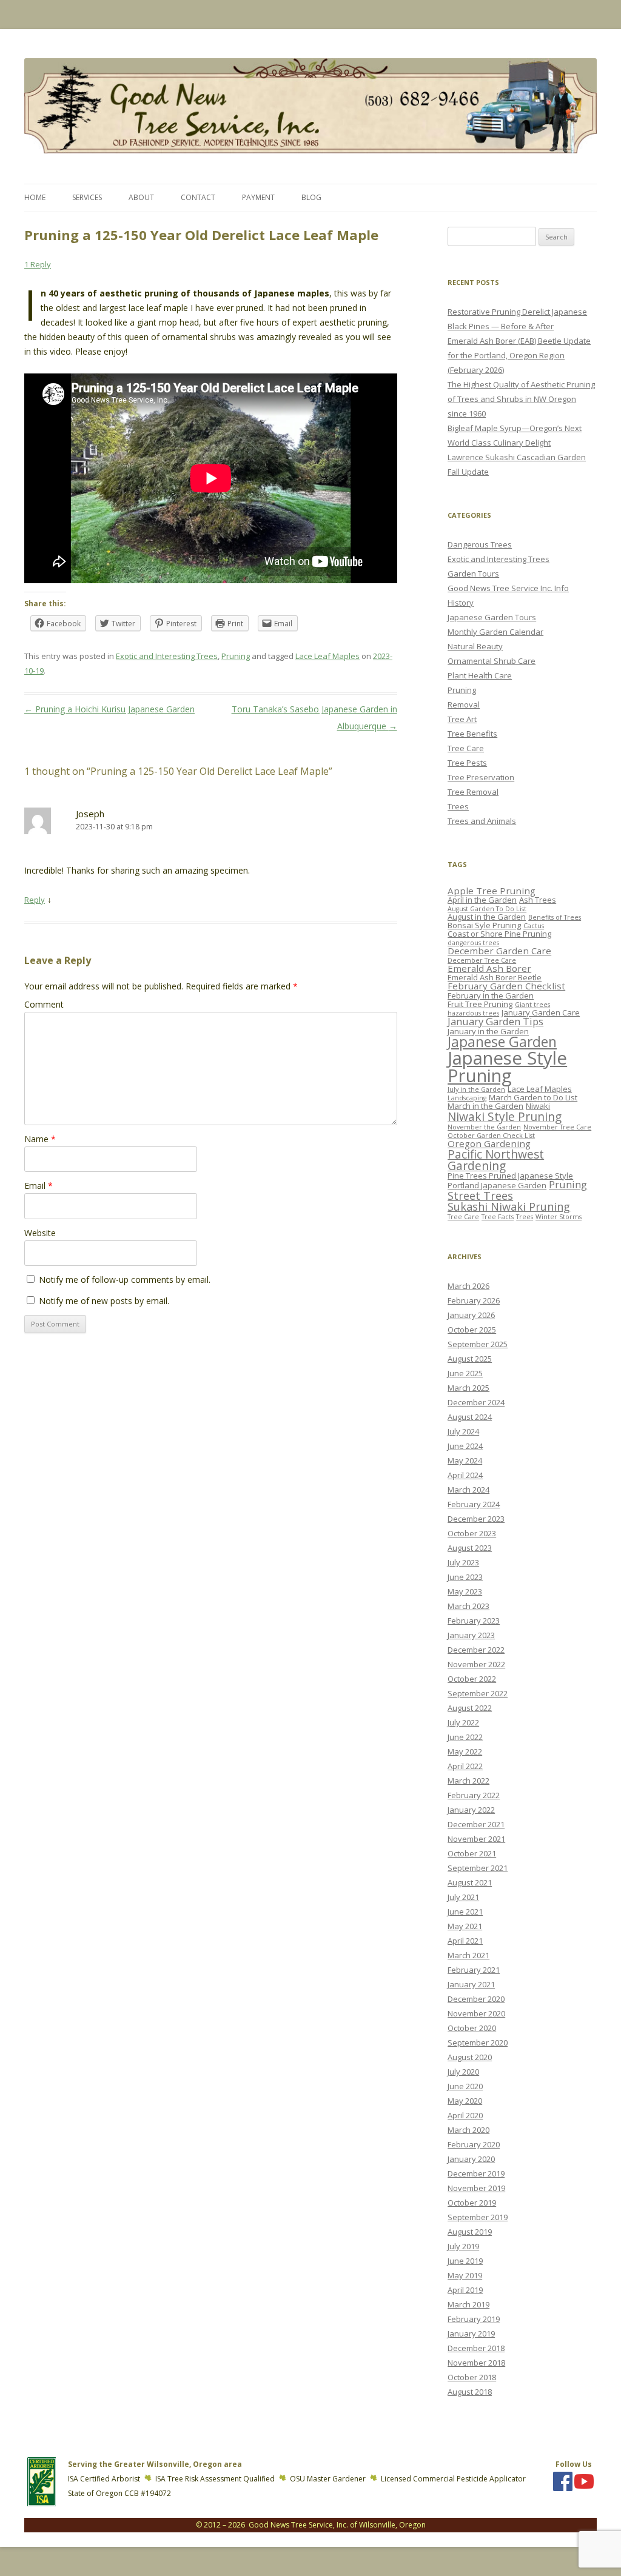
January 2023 (471, 1635)
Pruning (236, 656)
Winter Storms (559, 1217)
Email (39, 1186)
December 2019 (476, 2173)
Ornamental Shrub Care (492, 661)
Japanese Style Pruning (507, 1067)
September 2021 (478, 1868)
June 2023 (465, 1577)
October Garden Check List (491, 1136)
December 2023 (476, 1519)
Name (40, 1139)
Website (40, 1233)
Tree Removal (473, 792)
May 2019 (465, 2275)
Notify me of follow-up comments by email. (125, 1280)
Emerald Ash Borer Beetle (495, 977)
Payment (258, 197)
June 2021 (465, 1912)
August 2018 (470, 2392)
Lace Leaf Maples (327, 656)
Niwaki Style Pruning (505, 1116)
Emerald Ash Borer (489, 968)
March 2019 (468, 2304)
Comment (44, 1004)
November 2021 (476, 1839)
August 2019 (470, 2232)
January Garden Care (541, 1012)
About (141, 197)
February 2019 (474, 2319)
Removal (464, 704)
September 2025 (478, 1344)
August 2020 (470, 2057)
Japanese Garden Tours (492, 617)
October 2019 (472, 2203)
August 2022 (470, 1708)
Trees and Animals (482, 821)
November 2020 (476, 2013)
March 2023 (468, 1606)
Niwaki (538, 1106)
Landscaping (467, 1098)
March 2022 (468, 1781)
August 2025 (470, 1359)
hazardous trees (473, 1013)
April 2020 (465, 2115)
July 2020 (463, 2072)
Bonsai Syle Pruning (484, 925)
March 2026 (468, 1286)
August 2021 (470, 1882)
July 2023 (463, 1562)
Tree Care (466, 748)
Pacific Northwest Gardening (496, 1160)
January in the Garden (488, 1031)
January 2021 (471, 1984)
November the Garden (484, 1127)
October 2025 (472, 1330)
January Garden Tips (495, 1021)
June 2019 (465, 2261)
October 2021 (472, 1853)
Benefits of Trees (555, 917)
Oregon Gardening (489, 1143)
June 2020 (465, 2086)
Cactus (534, 926)
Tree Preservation (481, 777)
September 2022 (478, 1693)
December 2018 (476, 2348)
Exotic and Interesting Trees (167, 656)
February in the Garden (491, 995)
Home (35, 197)
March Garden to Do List (533, 1097)
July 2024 (463, 1431)
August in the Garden (487, 917)
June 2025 (465, 1373)
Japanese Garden (502, 1042)
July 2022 (463, 1722)
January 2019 (471, 2333)
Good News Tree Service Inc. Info (508, 588)
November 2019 (476, 2188)
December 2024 (476, 1402)
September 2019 (478, 2217)
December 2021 (476, 1824)
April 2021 (465, 1941)
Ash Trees (538, 900)
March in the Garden (485, 1106)
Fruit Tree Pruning (480, 1004)
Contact (198, 197)
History (461, 603)
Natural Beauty (475, 646)
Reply (35, 900)
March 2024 (468, 1490)
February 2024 (474, 1504)
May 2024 (465, 1460)
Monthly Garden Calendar (495, 632)
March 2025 (468, 1388)
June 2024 (465, 1446)
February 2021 (474, 1970)
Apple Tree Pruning (492, 891)
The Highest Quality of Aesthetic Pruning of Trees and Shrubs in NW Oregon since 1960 (521, 399)
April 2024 (465, 1475)
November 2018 (476, 2363)
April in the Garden (482, 900)
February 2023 (474, 1621)
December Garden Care (499, 951)
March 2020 (468, 2130)
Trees (458, 806)
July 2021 (463, 1897)
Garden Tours (473, 574)
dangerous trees (473, 943)
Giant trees (532, 1005)
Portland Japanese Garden (497, 1185)
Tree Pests (467, 763)
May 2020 (465, 2101)
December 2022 (476, 1650)
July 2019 (463, 2246)
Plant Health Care (480, 675)
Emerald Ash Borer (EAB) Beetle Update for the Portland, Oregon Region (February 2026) (519, 355)
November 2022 (476, 1664)
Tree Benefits (472, 734)
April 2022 (465, 1766)
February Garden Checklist (506, 986)
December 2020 (476, 1999)
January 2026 (471, 1315)
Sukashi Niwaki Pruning (509, 1206)
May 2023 (465, 1591)
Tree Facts (498, 1217)
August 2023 (470, 1548)
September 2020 (478, 2042)
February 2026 (474, 1300)
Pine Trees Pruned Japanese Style (510, 1176)
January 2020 (471, 2159)
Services (87, 197)
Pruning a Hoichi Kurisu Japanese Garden (109, 709)
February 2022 (474, 1795)
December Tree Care (482, 960)
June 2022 (465, 1737)
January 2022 (471, 1810)
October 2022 (472, 1679)
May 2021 (465, 1926)
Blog (311, 197)
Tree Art (462, 719)
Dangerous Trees (480, 544)
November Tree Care (557, 1127)
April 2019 (465, 2290)
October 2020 (472, 2028)
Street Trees (480, 1196)
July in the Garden (476, 1089)
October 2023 (472, 1533)
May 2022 (465, 1751)
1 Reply (38, 264)
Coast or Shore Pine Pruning (499, 934)
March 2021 (468, 1955)
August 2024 (470, 1417)
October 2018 (472, 2377)
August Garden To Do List (487, 909)
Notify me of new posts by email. (104, 1301)
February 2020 (474, 2144)
